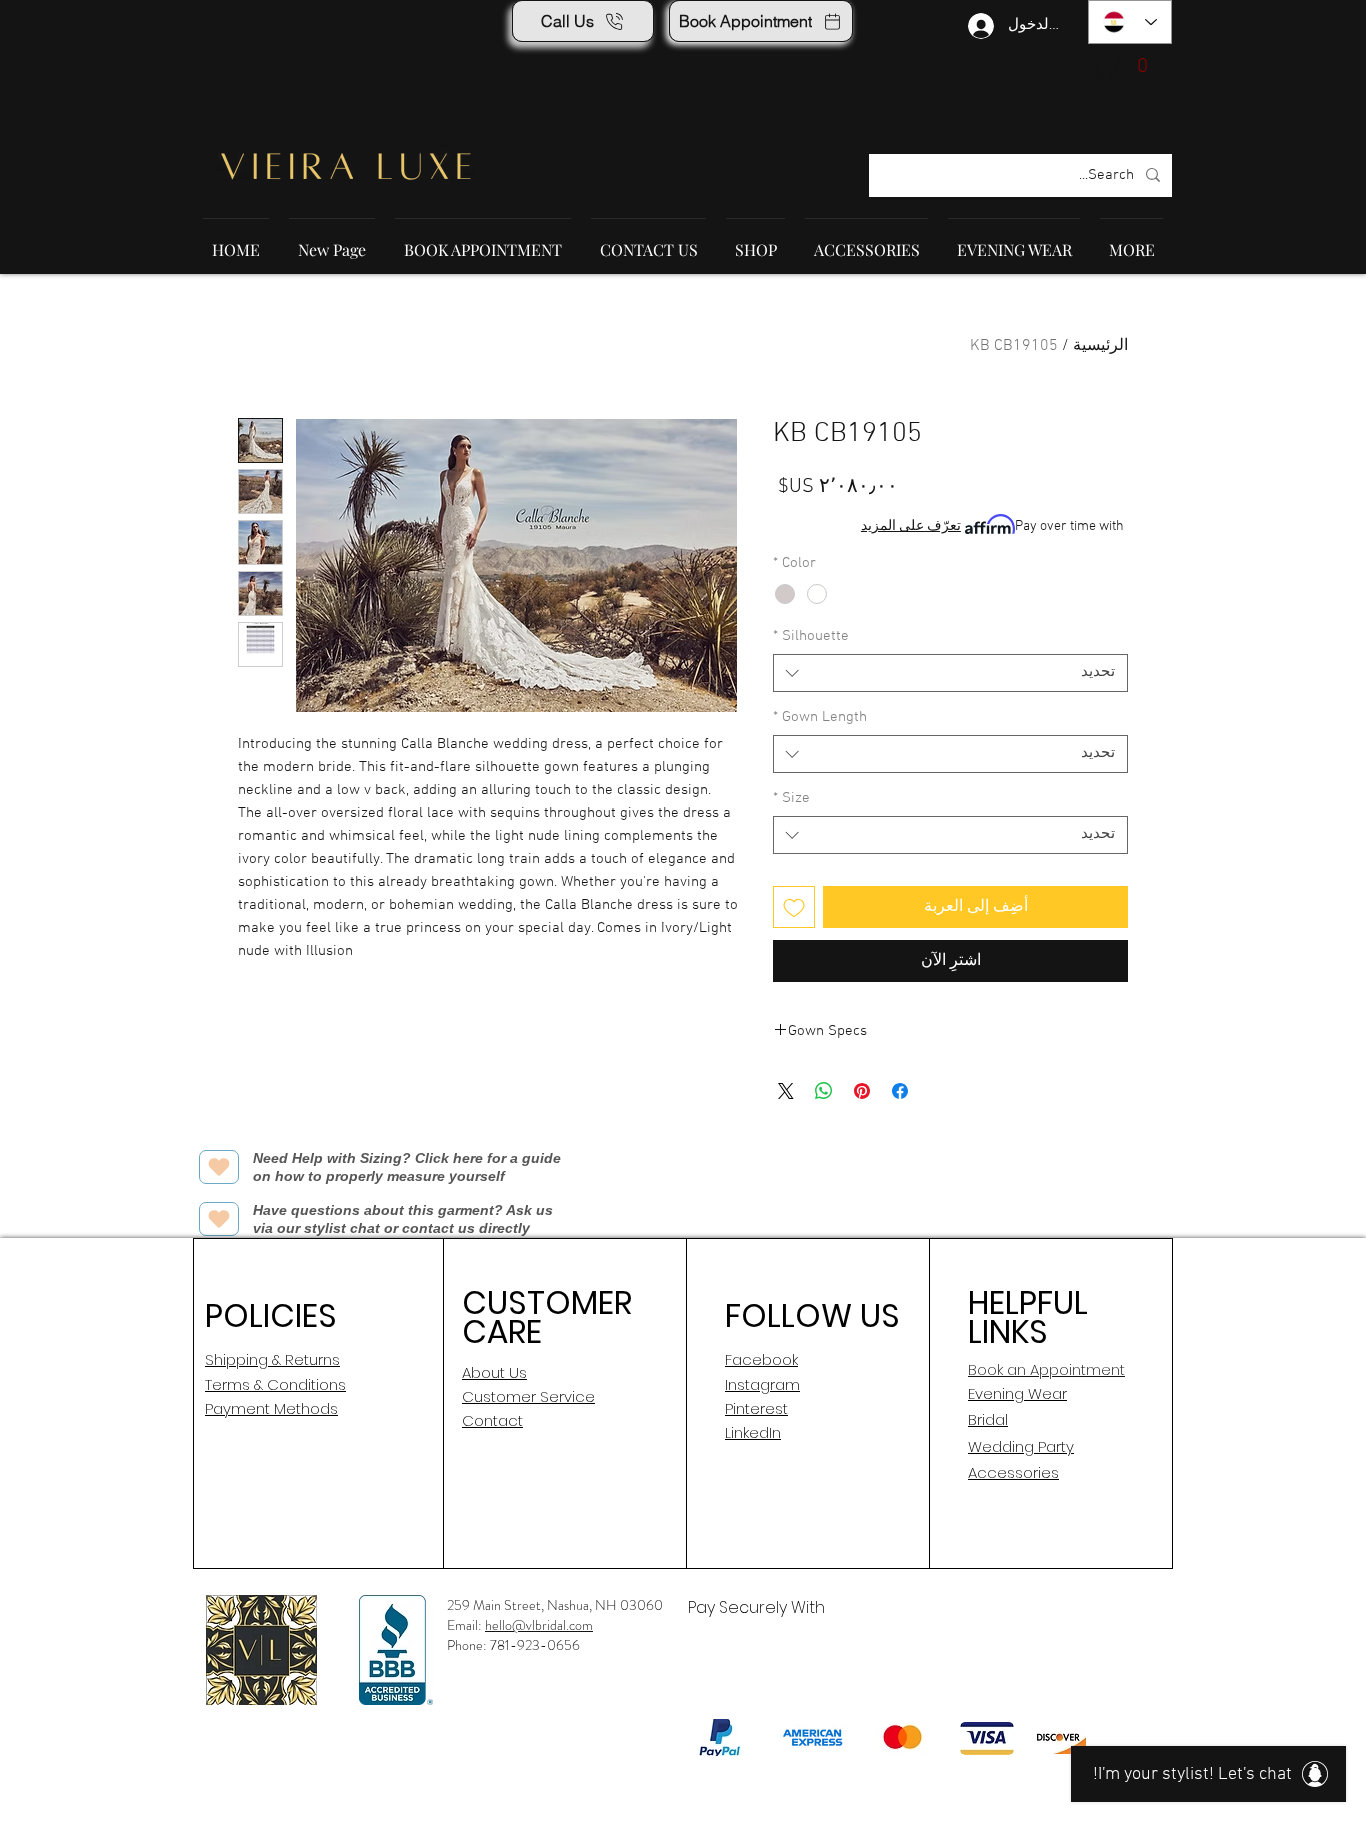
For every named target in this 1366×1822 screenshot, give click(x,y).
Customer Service (528, 1396)
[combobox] (950, 673)
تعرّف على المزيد (911, 526)
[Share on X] (786, 1091)
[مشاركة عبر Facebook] (900, 1091)
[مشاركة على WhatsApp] (824, 1091)
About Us (494, 1372)
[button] (1127, 64)
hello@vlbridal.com (539, 1625)
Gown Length (820, 717)
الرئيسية (1100, 346)
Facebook (761, 1359)
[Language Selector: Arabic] (1130, 22)
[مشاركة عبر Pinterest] (862, 1091)
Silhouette (811, 636)
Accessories (1013, 1472)
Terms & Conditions (275, 1384)
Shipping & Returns (272, 1359)
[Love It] (219, 1167)
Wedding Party (1021, 1446)
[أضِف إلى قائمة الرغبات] (794, 907)
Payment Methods (271, 1408)
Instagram (762, 1384)
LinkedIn (753, 1432)
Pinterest (756, 1408)
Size (791, 798)
